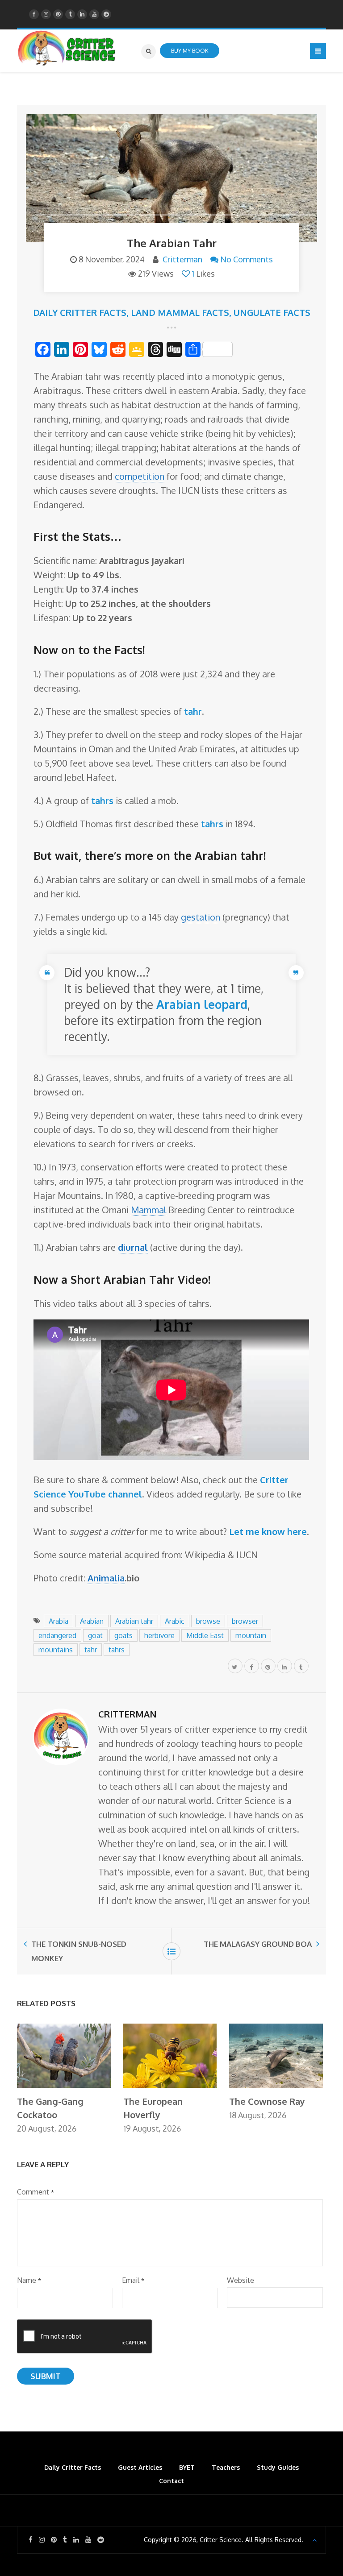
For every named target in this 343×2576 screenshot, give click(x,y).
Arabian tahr (134, 1621)
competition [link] (140, 476)
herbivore (159, 1635)
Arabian (92, 1621)
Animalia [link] (106, 1578)
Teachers (226, 2467)
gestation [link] (201, 917)
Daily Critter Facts (80, 312)
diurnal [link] (133, 1247)
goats (123, 1635)
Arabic (175, 1621)
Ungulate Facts (272, 312)
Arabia (59, 1621)
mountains (56, 1650)
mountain (251, 1635)
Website (241, 2280)
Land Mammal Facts (180, 312)
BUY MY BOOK (190, 50)
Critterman (182, 259)
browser (245, 1621)
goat (95, 1635)
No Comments (247, 259)
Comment (36, 2192)
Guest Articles (140, 2467)
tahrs (117, 1650)
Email (133, 2280)
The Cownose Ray (267, 2101)
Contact (171, 2481)
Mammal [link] (148, 1210)
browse (208, 1621)
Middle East (205, 1635)
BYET (187, 2467)
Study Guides (278, 2467)
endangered (57, 1635)
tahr (91, 1650)
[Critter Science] (67, 48)
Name (29, 2280)
